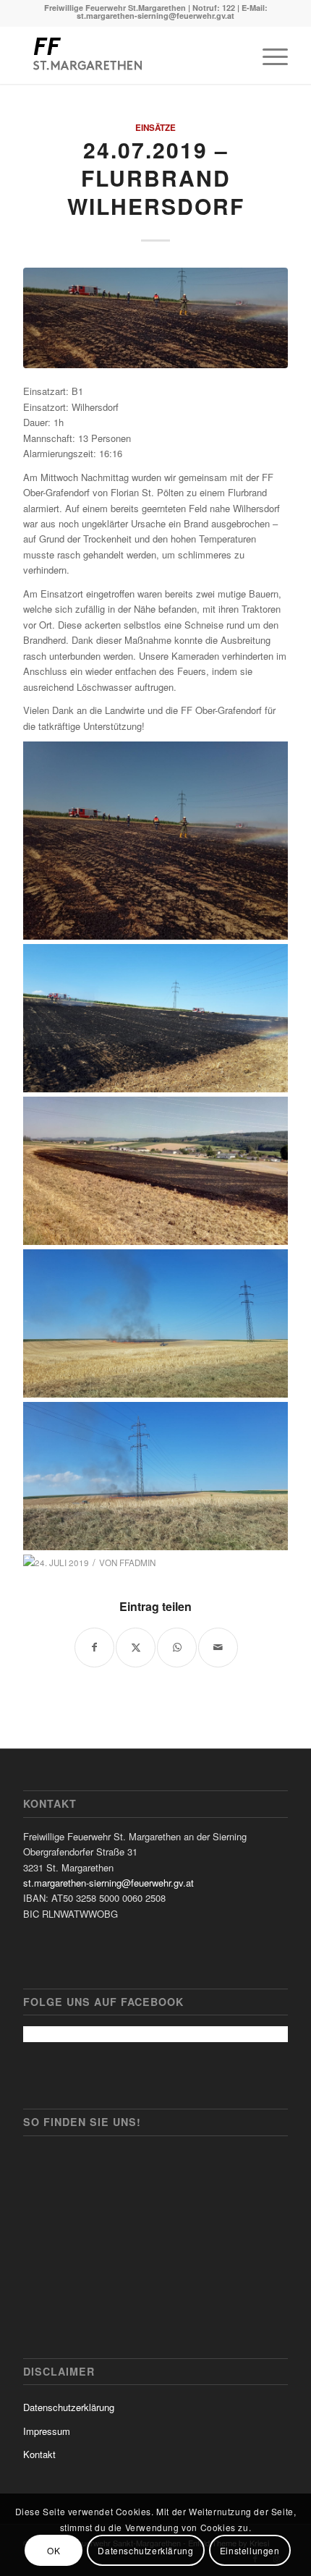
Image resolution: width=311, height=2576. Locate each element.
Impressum (47, 2431)
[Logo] (129, 55)
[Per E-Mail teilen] (218, 1648)
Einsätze (155, 128)
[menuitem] (268, 55)
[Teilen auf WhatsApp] (177, 1648)
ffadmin (137, 1563)
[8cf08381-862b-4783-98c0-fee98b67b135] (155, 318)
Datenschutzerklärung (69, 2407)
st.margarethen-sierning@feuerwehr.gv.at (108, 1883)
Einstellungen (250, 2550)
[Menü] (268, 55)
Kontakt (39, 2454)
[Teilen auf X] (136, 1648)
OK (54, 2550)
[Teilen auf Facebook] (94, 1648)
